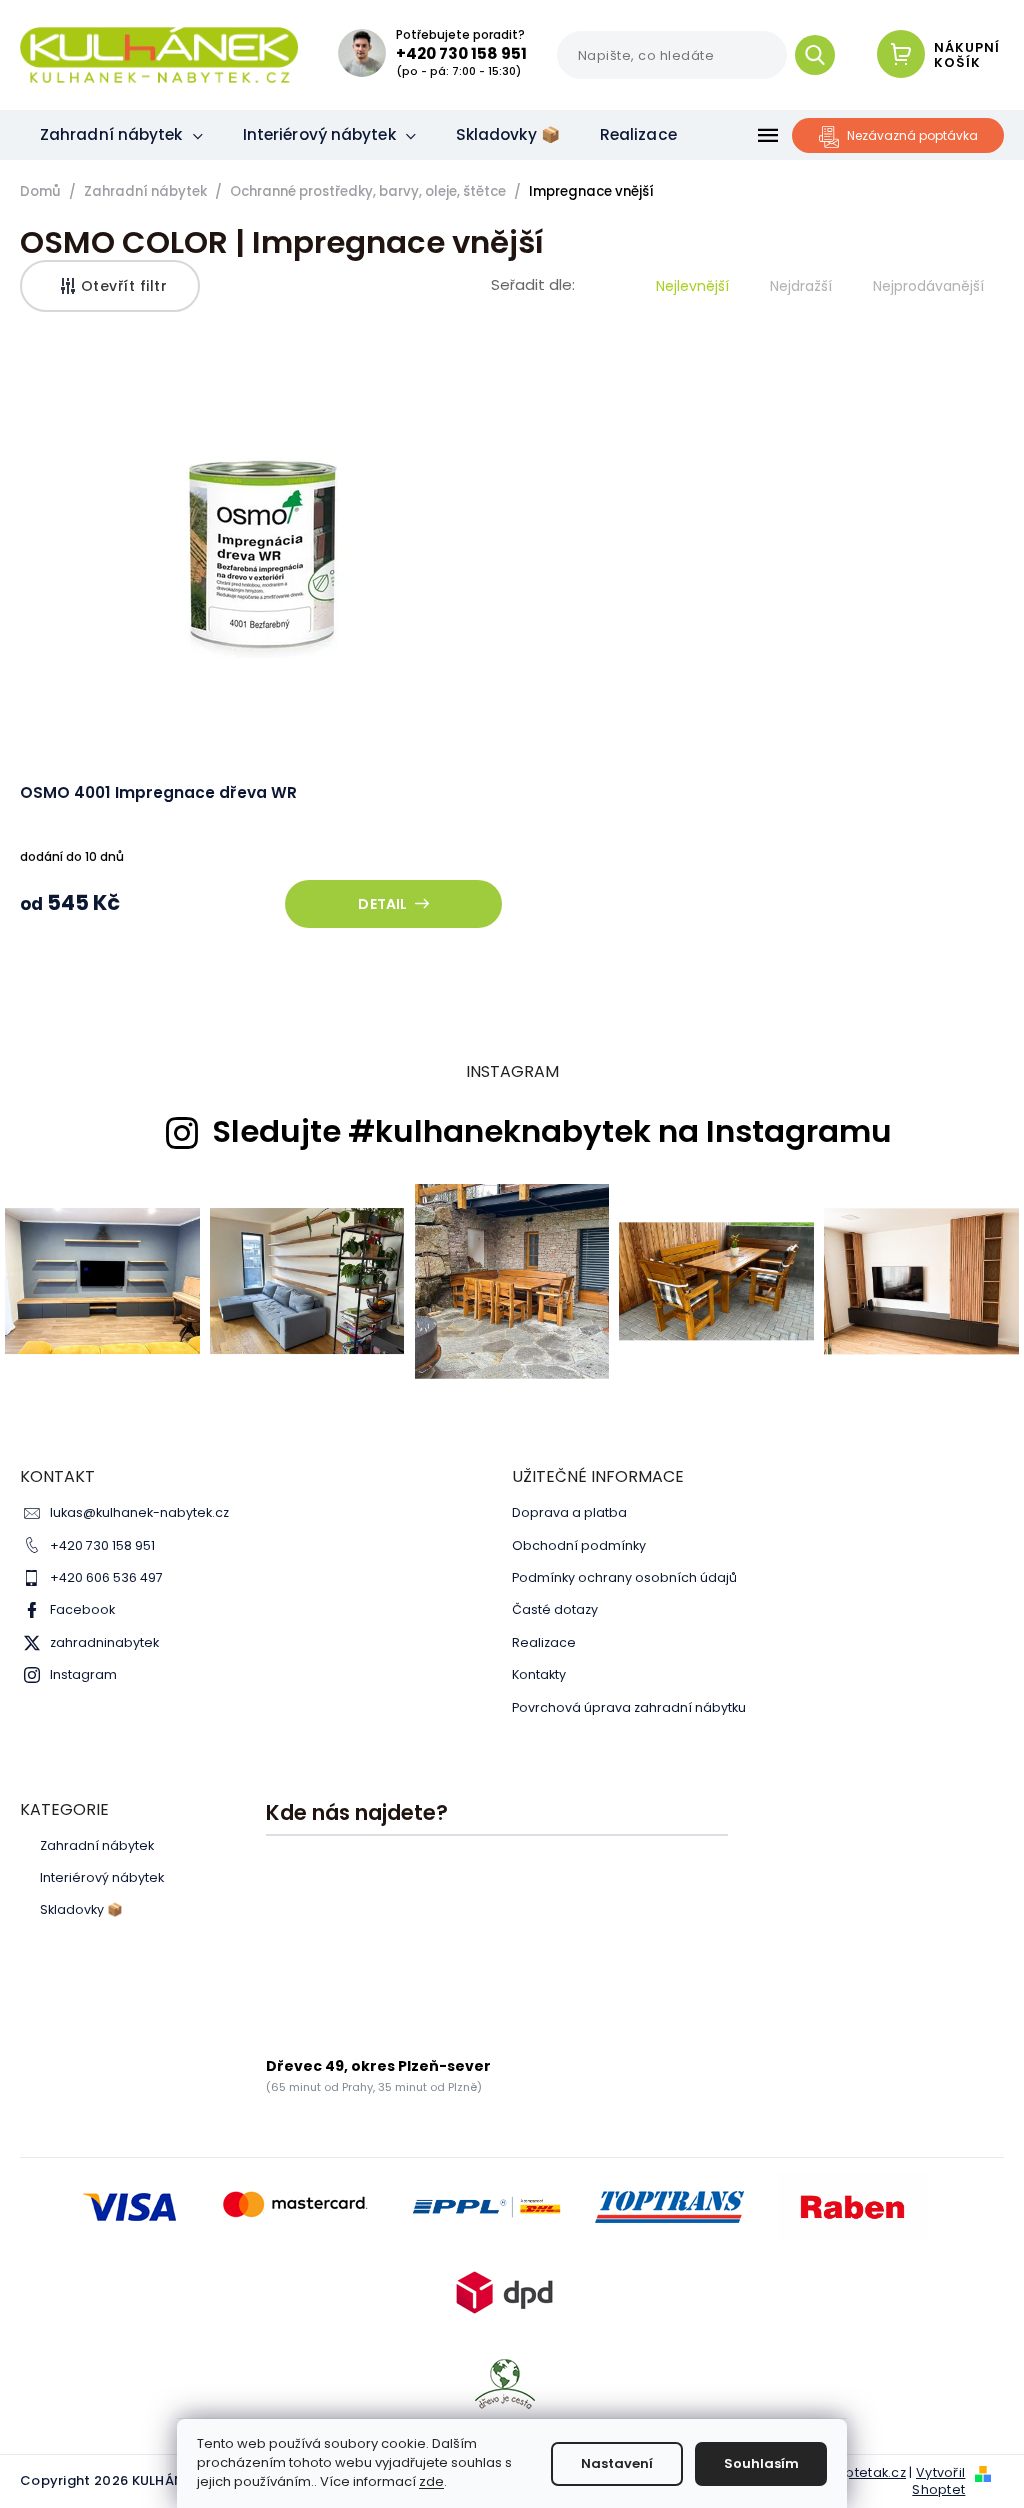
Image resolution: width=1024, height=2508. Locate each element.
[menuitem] (121, 135)
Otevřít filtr (124, 286)
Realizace (544, 1642)
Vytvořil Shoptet (938, 2481)
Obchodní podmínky (579, 1545)
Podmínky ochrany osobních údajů (624, 1577)
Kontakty (539, 1674)
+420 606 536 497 (106, 1577)
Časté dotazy (555, 1609)
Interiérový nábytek (102, 1878)
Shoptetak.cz (862, 2472)
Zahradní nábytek (97, 1846)
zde (431, 2481)
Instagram (83, 1674)
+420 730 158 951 (102, 1545)
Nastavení (617, 2463)
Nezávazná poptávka (912, 135)
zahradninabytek (104, 1642)
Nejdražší (801, 286)
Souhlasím (761, 2463)
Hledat (822, 55)
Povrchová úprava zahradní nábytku (629, 1707)
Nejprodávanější (928, 286)
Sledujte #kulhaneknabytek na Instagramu (552, 1132)
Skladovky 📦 (81, 1910)
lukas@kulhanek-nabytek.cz (139, 1512)
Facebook (82, 1609)
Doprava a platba (569, 1512)
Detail (382, 904)
